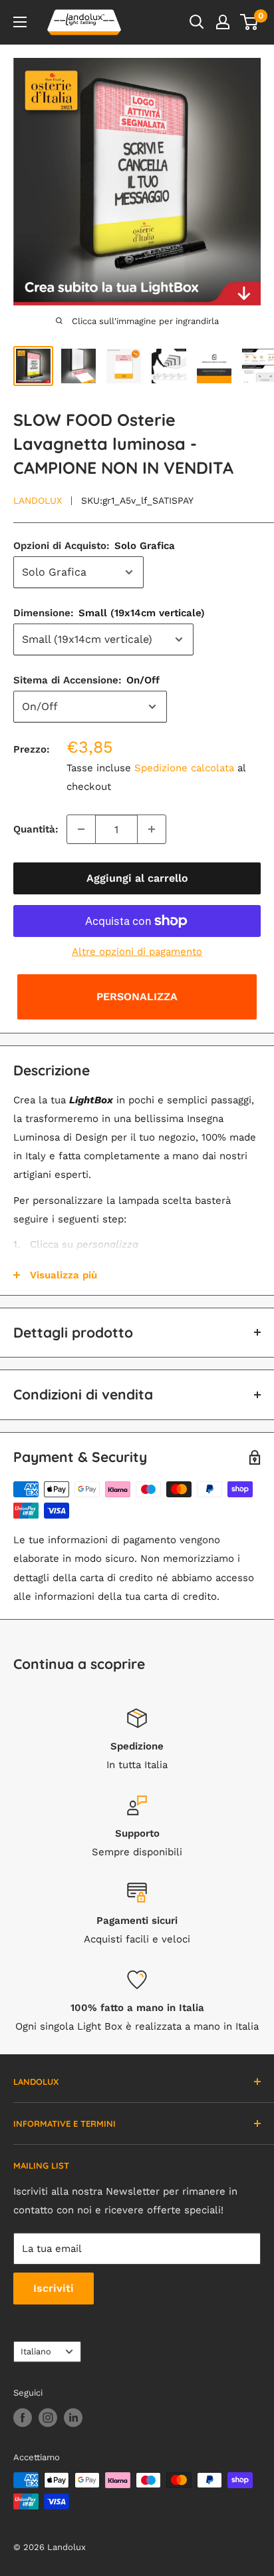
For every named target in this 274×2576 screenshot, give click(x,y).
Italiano (36, 2351)
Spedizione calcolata (184, 768)
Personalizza (137, 997)
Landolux (38, 500)
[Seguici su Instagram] (48, 2418)
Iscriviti (54, 2288)
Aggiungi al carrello (137, 878)
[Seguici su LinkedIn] (73, 2418)
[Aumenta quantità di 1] (152, 829)
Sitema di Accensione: (86, 680)
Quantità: (36, 829)
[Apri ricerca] (197, 22)
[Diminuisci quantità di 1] (81, 829)
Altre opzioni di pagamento (137, 952)
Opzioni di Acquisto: (94, 546)
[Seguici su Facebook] (23, 2418)
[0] (250, 22)
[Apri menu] (20, 22)
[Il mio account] (223, 22)
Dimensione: (109, 613)
